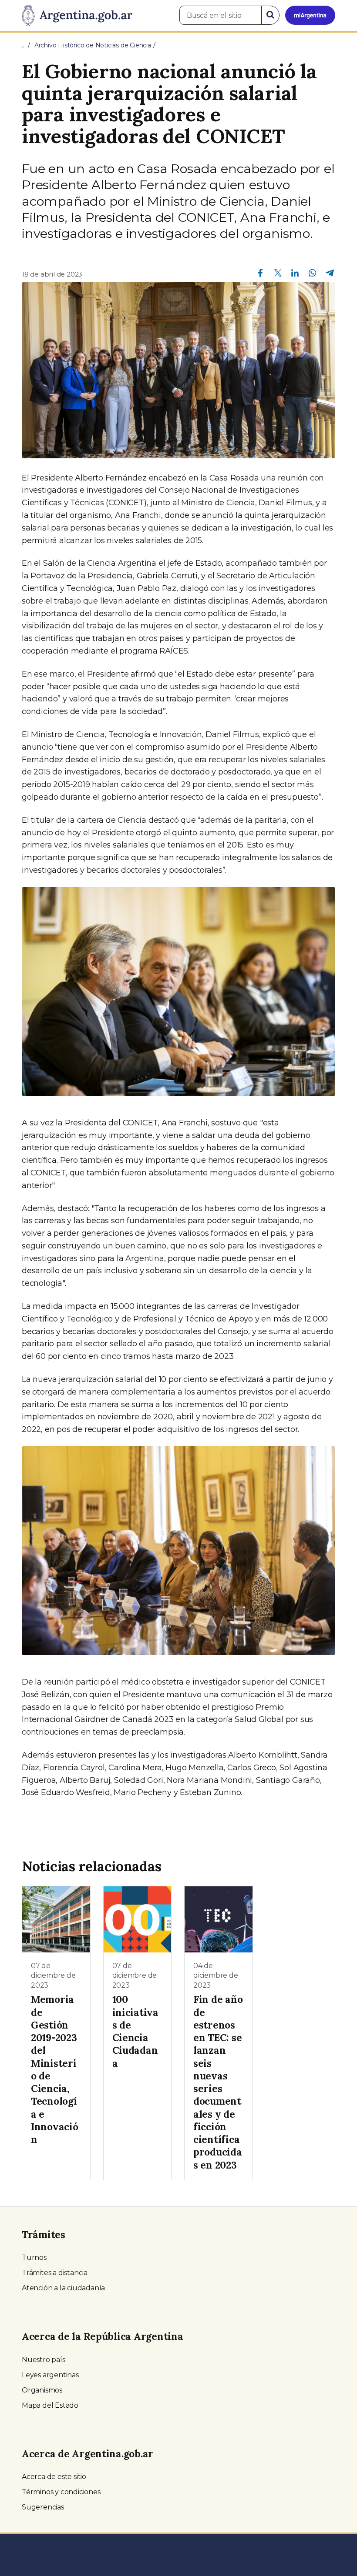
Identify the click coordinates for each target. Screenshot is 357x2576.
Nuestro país (44, 2360)
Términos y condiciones (61, 2492)
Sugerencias (43, 2507)
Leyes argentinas (50, 2375)
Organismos (42, 2390)
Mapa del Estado (50, 2405)
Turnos (34, 2257)
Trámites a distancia (55, 2273)
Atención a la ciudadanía (63, 2288)
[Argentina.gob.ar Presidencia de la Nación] (77, 16)
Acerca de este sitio (54, 2477)
